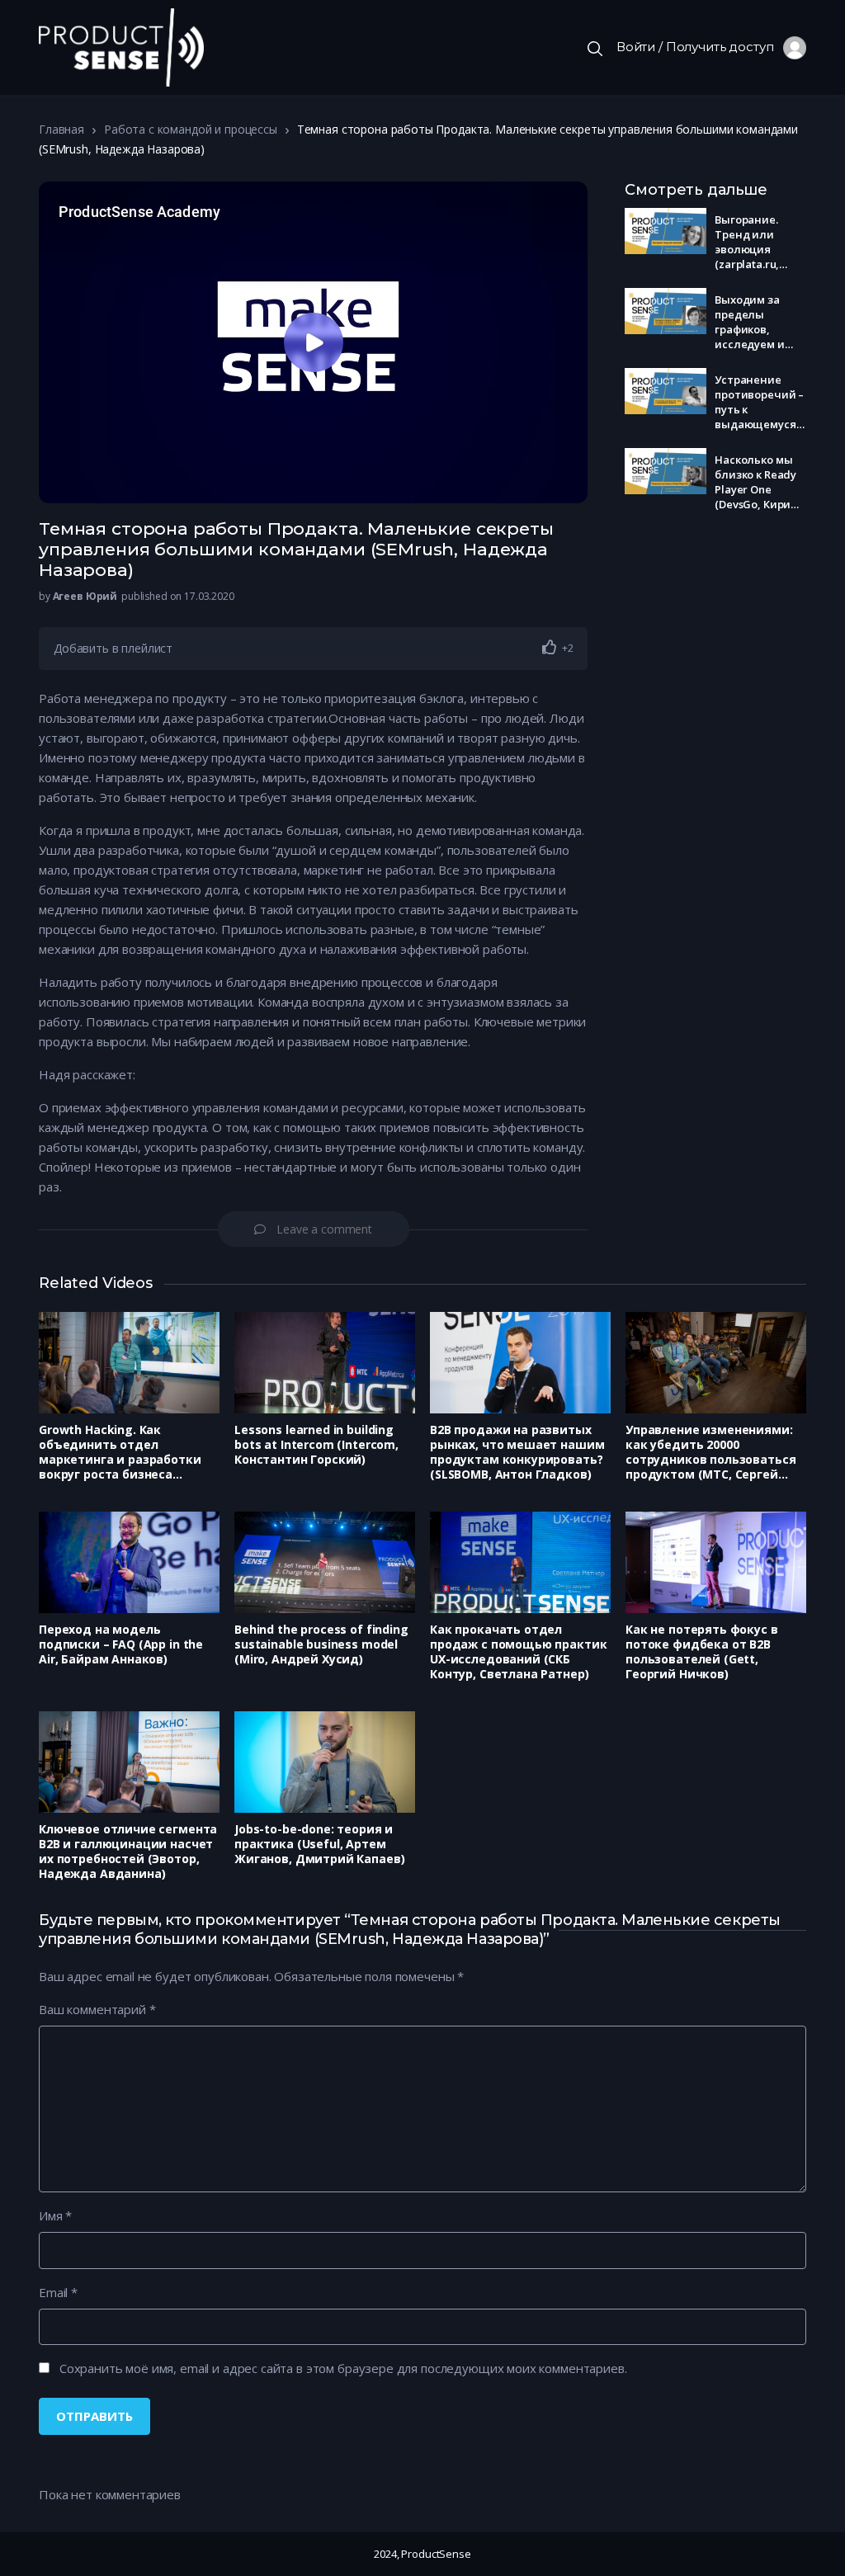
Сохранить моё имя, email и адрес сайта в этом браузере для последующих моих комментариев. (343, 2368)
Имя (55, 2215)
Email (58, 2292)
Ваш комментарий (97, 2009)
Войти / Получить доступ (700, 47)
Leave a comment (324, 1229)
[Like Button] (550, 647)
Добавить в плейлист (113, 648)
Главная (61, 129)
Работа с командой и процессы (191, 129)
